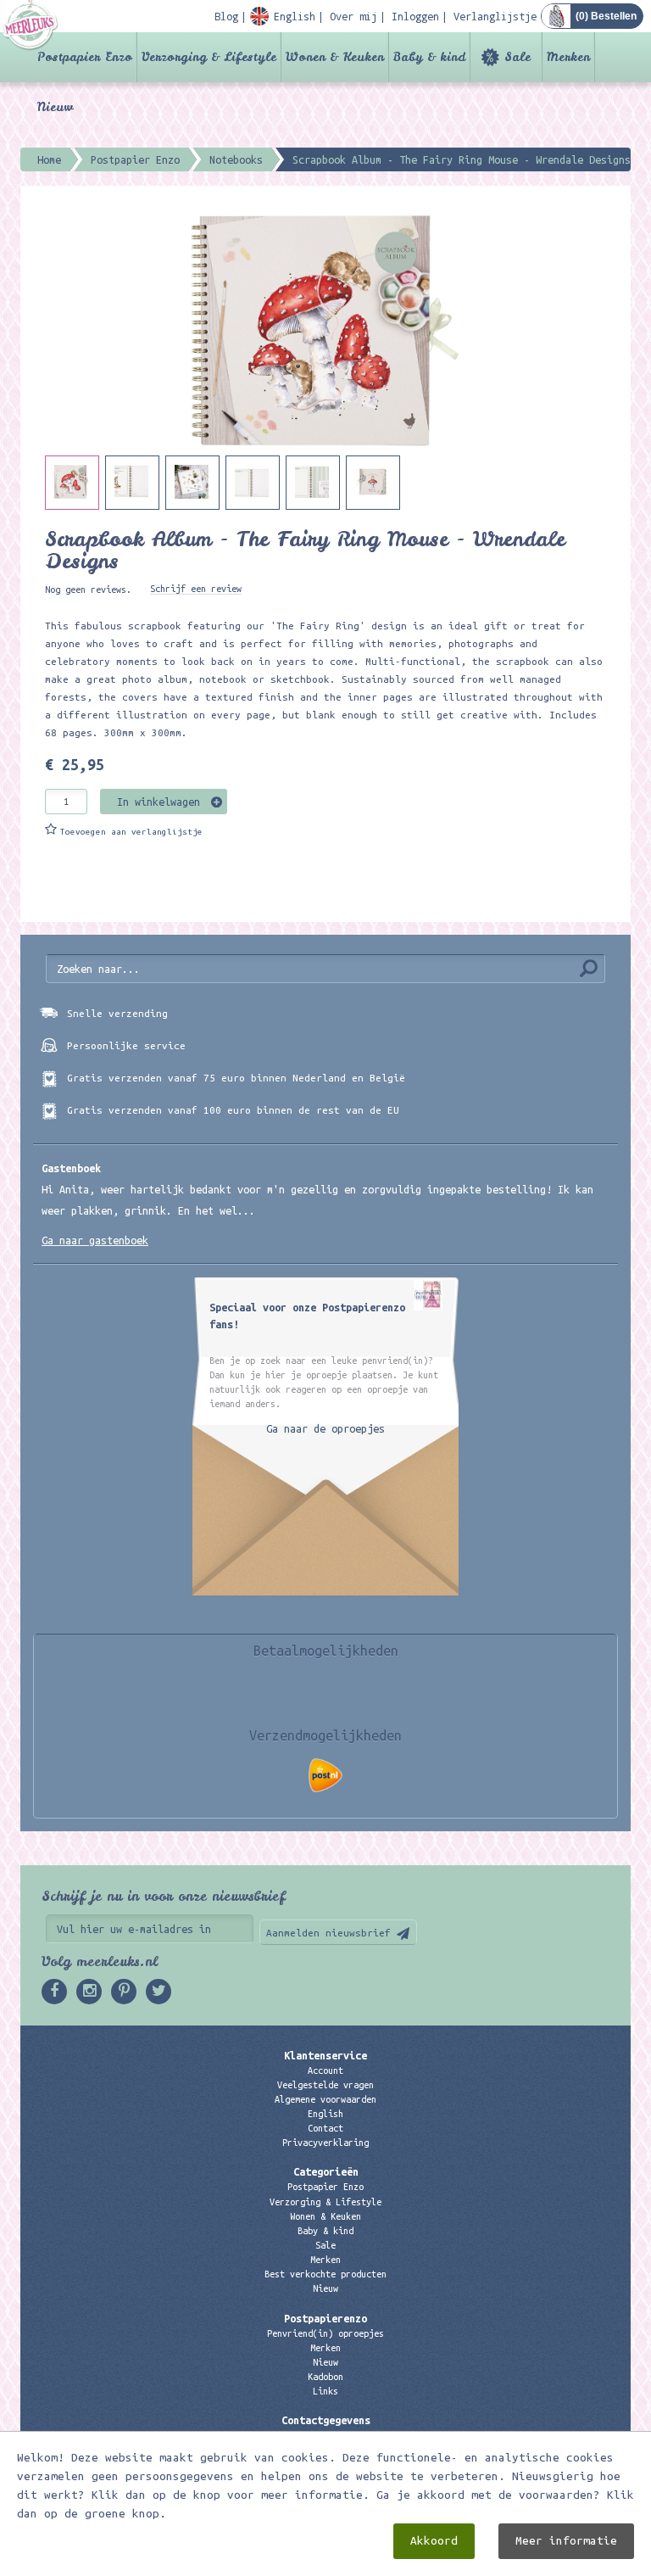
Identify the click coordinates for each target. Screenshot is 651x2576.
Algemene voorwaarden (325, 2099)
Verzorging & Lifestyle (209, 57)
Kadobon (325, 2377)
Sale (517, 57)
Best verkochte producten (325, 2274)
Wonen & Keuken (335, 57)
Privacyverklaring (325, 2143)
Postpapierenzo (325, 2318)
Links (325, 2391)
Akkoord (434, 2541)
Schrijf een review (196, 589)
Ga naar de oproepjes (325, 1428)
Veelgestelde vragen (325, 2085)
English (325, 2114)
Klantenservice (325, 2055)
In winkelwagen (159, 802)
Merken (568, 57)
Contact (325, 2128)
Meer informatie (566, 2541)
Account (325, 2070)
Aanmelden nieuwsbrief (328, 1933)
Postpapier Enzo (85, 57)
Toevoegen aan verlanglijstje (131, 832)
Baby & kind (429, 57)
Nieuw (55, 107)
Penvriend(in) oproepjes (325, 2333)
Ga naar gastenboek (95, 1240)
